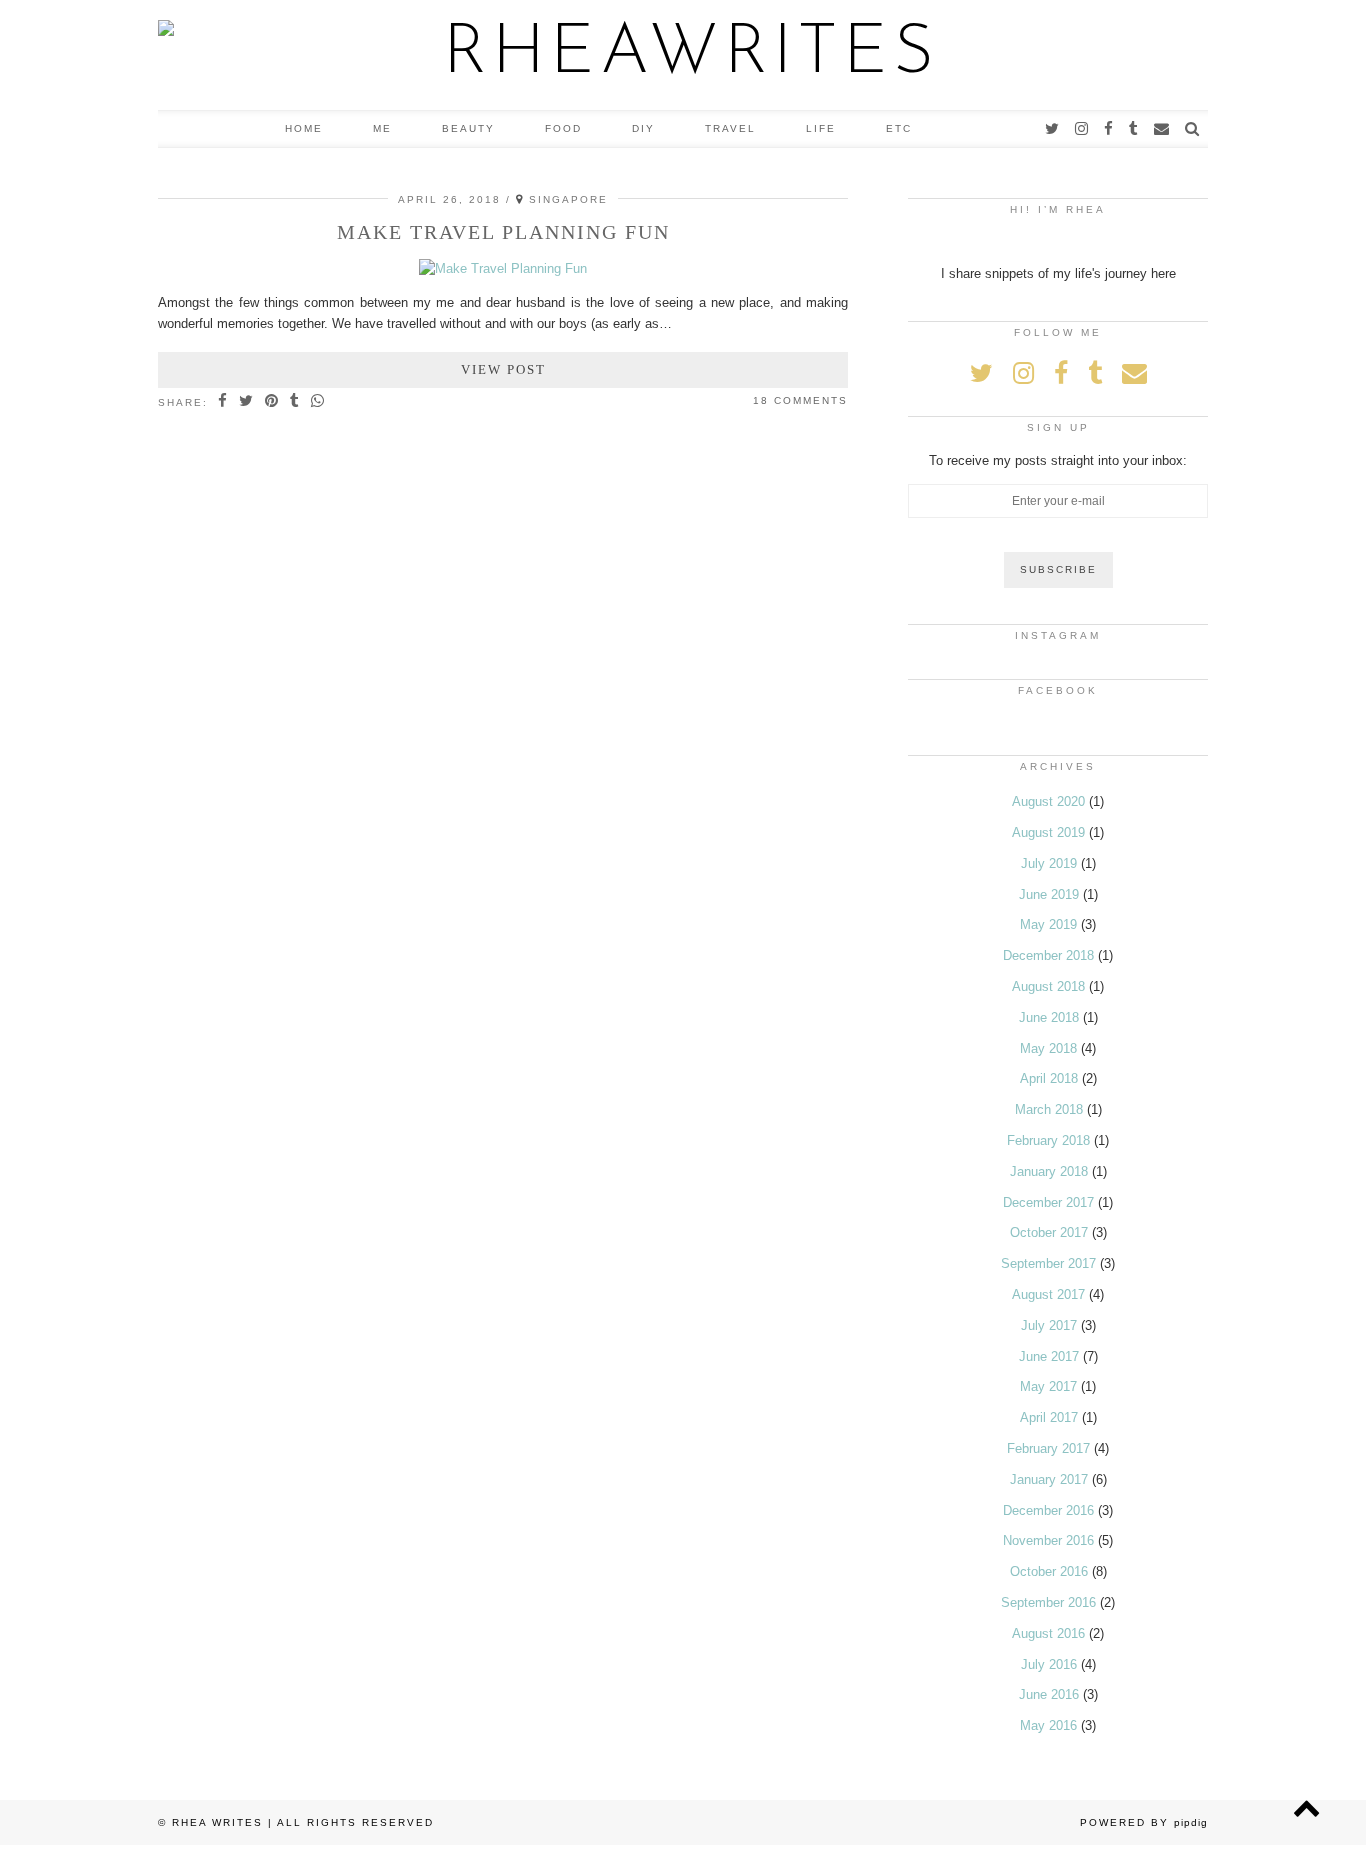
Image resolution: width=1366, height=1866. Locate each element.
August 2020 (1048, 801)
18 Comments (800, 400)
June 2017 (1049, 1356)
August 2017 (1048, 1294)
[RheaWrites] (683, 55)
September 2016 (1048, 1602)
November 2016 (1048, 1540)
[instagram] (1082, 129)
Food (563, 128)
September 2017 (1048, 1263)
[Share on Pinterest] (272, 402)
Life (821, 128)
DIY (643, 128)
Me (382, 128)
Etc (899, 128)
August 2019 (1048, 832)
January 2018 (1049, 1171)
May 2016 (1048, 1725)
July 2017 (1049, 1325)
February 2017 (1048, 1448)
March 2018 (1049, 1109)
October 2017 (1049, 1232)
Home (304, 128)
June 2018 (1049, 1017)
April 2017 (1049, 1417)
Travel (730, 128)
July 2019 (1049, 863)
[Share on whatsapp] (318, 402)
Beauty (468, 128)
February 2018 (1048, 1140)
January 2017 (1049, 1479)
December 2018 (1048, 955)
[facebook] (1109, 129)
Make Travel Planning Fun (503, 232)
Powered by (1144, 1822)
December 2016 (1048, 1510)
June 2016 (1049, 1694)
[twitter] (1053, 129)
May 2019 (1048, 924)
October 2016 (1049, 1571)
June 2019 (1049, 894)
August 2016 (1048, 1633)
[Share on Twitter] (247, 402)
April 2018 (1049, 1078)
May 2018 (1048, 1048)
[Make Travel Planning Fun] (503, 268)
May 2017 (1048, 1386)
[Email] (1162, 129)
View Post (503, 369)
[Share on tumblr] (295, 402)
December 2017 (1048, 1202)
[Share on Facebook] (223, 402)
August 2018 (1048, 986)
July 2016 (1049, 1664)
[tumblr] (1134, 129)
